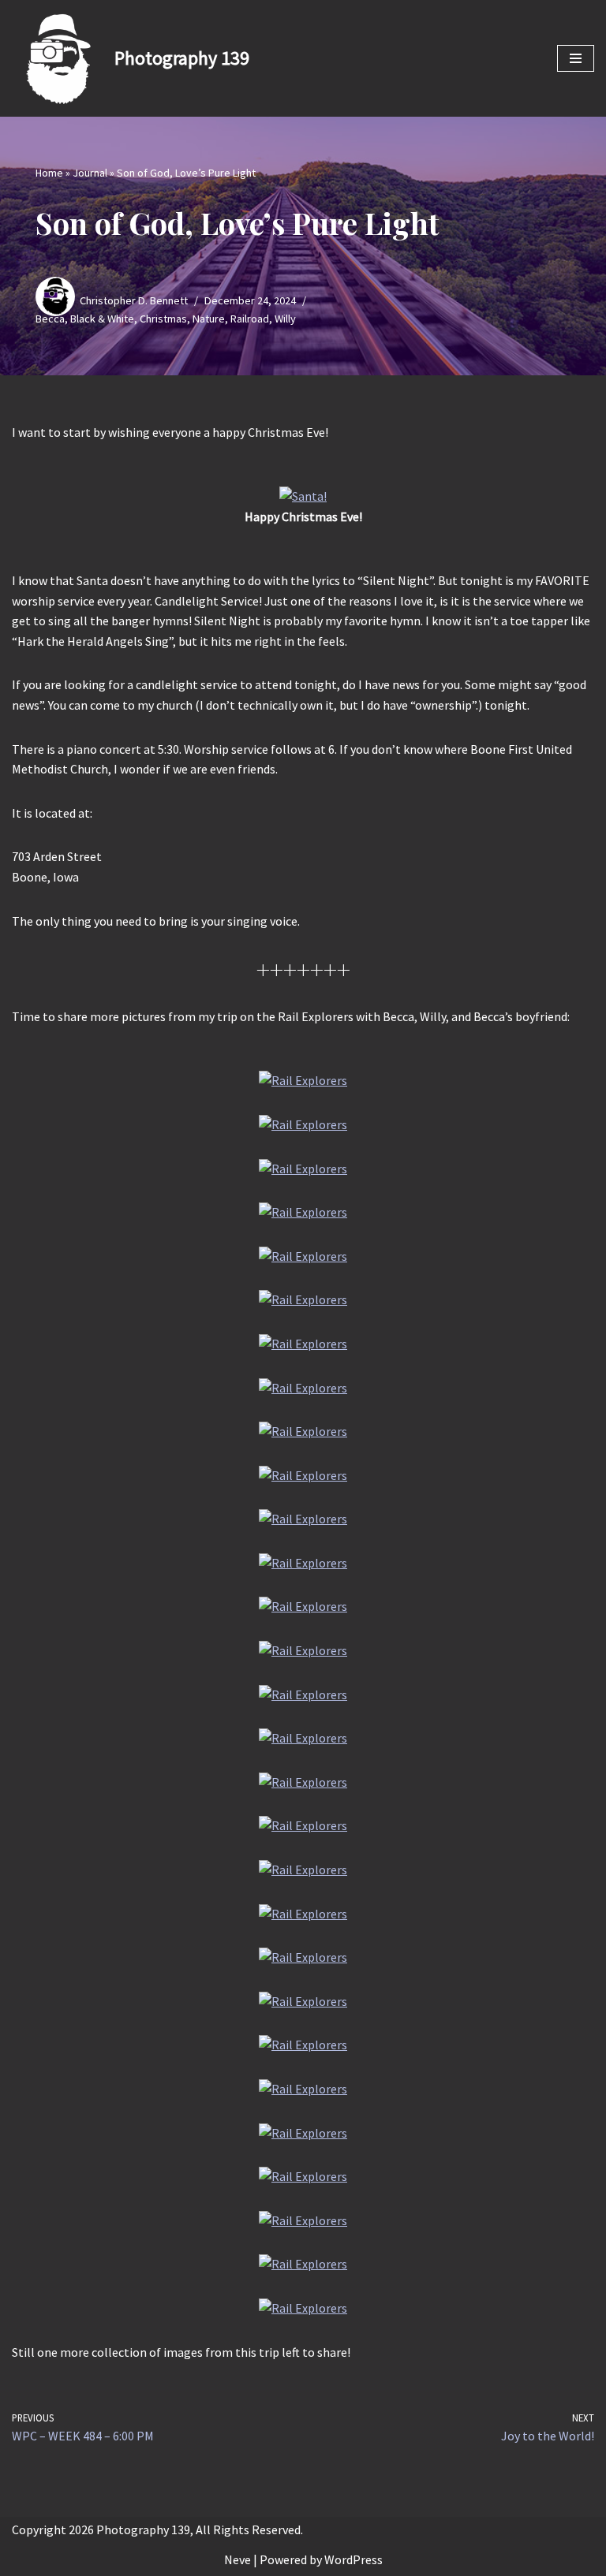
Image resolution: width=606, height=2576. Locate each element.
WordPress (353, 2559)
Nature (209, 319)
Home (49, 173)
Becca (50, 319)
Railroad (250, 319)
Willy (285, 319)
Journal (90, 173)
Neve (238, 2559)
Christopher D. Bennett (134, 300)
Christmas (163, 319)
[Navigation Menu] (576, 58)
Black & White (102, 319)
